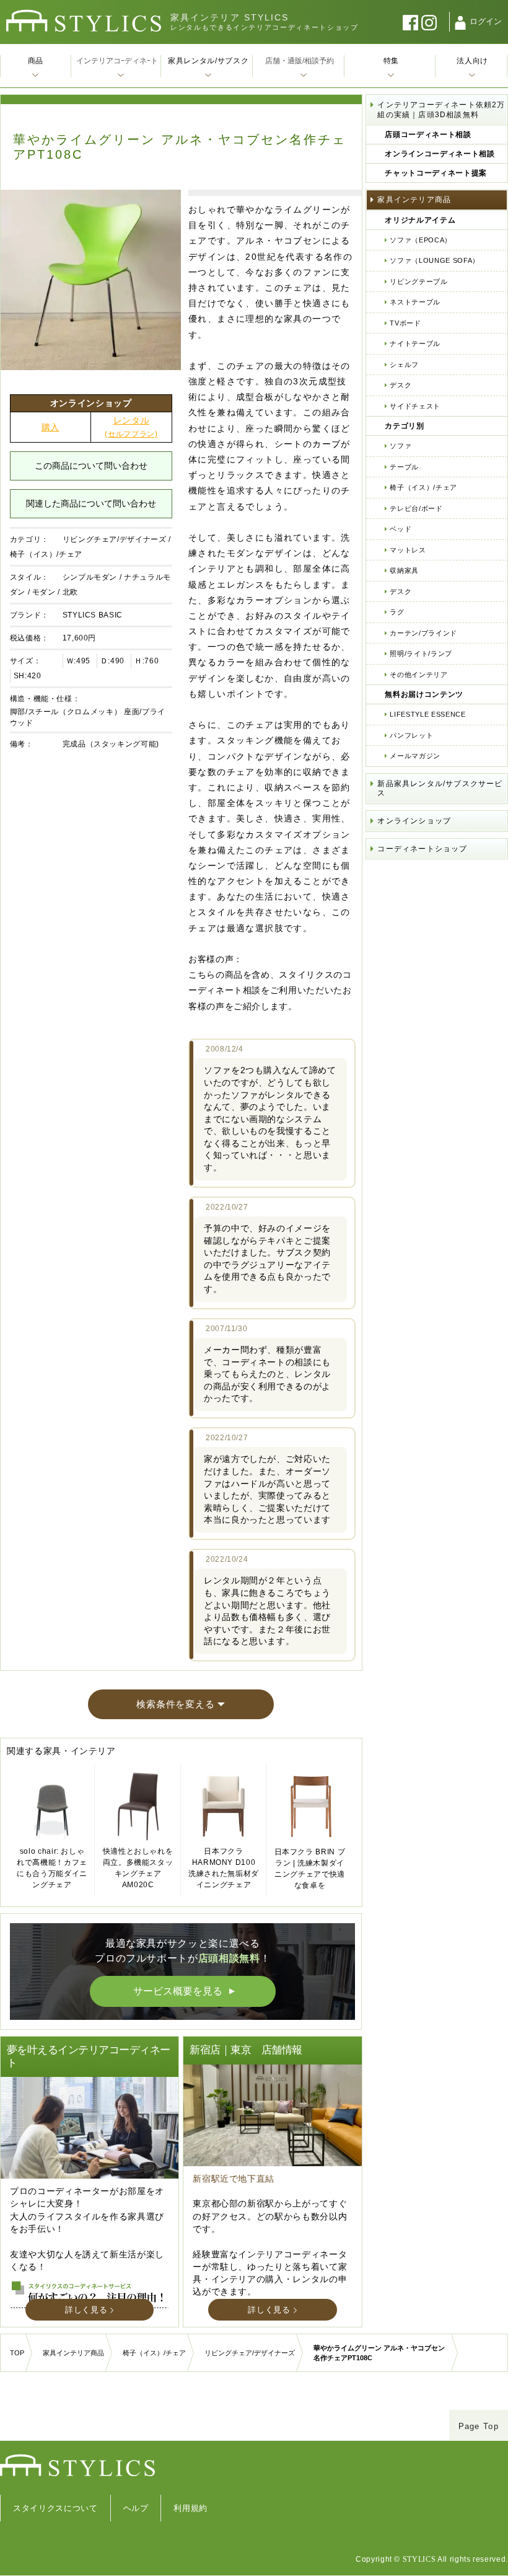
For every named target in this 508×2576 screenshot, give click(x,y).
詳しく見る (86, 2310)
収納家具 (404, 570)
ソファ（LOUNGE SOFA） (434, 260)
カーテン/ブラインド (423, 633)
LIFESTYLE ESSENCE (427, 714)
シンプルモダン (90, 577)
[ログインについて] (460, 23)
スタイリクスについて (55, 2508)
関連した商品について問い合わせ (91, 503)
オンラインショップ (414, 821)
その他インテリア (418, 675)
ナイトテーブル (415, 343)
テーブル (404, 467)
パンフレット (411, 735)
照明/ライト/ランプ (421, 653)
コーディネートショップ (422, 849)
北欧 (70, 592)
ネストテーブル (415, 302)
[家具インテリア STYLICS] (84, 21)
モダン (44, 592)
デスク (401, 385)
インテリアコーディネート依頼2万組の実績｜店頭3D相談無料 (441, 110)
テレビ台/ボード (416, 508)
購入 (50, 427)
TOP (17, 2353)
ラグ (397, 612)
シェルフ (404, 365)
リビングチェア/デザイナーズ (115, 539)
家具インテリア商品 (414, 200)
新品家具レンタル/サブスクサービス (440, 789)
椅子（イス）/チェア (46, 554)
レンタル (131, 427)
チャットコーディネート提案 (436, 173)
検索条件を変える (175, 1704)
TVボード (405, 323)
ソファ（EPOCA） (421, 240)
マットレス (408, 550)
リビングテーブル (418, 281)
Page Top (479, 2426)
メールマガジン (415, 756)
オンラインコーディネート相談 (440, 154)
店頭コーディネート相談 (428, 135)
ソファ (401, 446)
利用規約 (190, 2508)
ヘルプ (136, 2508)
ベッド (401, 529)
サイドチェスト (415, 406)
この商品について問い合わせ (91, 466)
